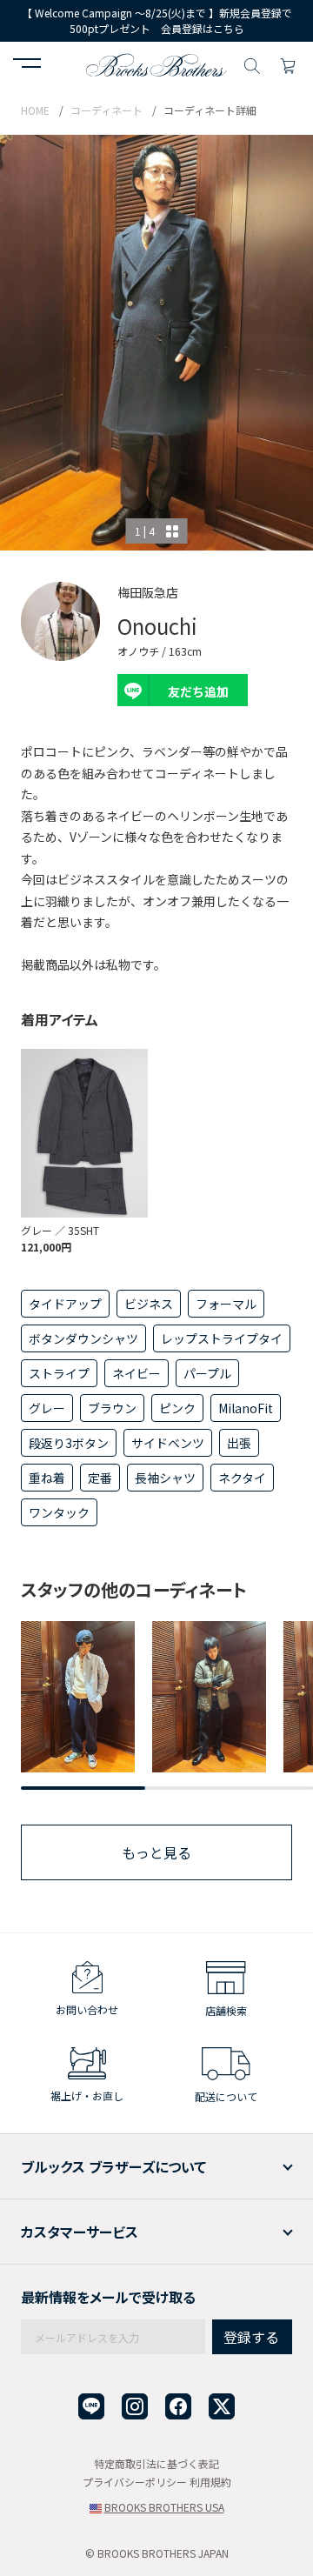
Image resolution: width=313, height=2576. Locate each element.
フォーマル (226, 1304)
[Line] (91, 2407)
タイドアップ (65, 1304)
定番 (100, 1478)
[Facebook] (178, 2407)
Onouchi (157, 626)
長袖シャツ (165, 1478)
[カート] (288, 63)
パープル (207, 1373)
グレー (47, 1408)
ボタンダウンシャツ (83, 1338)
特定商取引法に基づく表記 (156, 2463)
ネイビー (137, 1373)
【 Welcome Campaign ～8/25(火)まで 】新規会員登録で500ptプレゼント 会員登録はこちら (157, 20)
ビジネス (149, 1304)
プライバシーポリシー (135, 2482)
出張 (239, 1443)
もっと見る (156, 1852)
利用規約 (210, 2482)
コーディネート (107, 110)
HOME (35, 110)
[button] (27, 65)
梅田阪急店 (148, 592)
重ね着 (47, 1478)
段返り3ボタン (69, 1443)
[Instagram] (135, 2407)
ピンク (177, 1408)
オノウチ (138, 651)
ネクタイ (242, 1478)
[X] (222, 2407)
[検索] (252, 63)
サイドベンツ (168, 1443)
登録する (251, 2337)
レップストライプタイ (222, 1338)
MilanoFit (246, 1408)
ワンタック (59, 1512)
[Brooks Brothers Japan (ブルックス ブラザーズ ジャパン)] (156, 63)
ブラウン (112, 1408)
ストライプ (59, 1373)
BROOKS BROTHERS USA (164, 2507)
